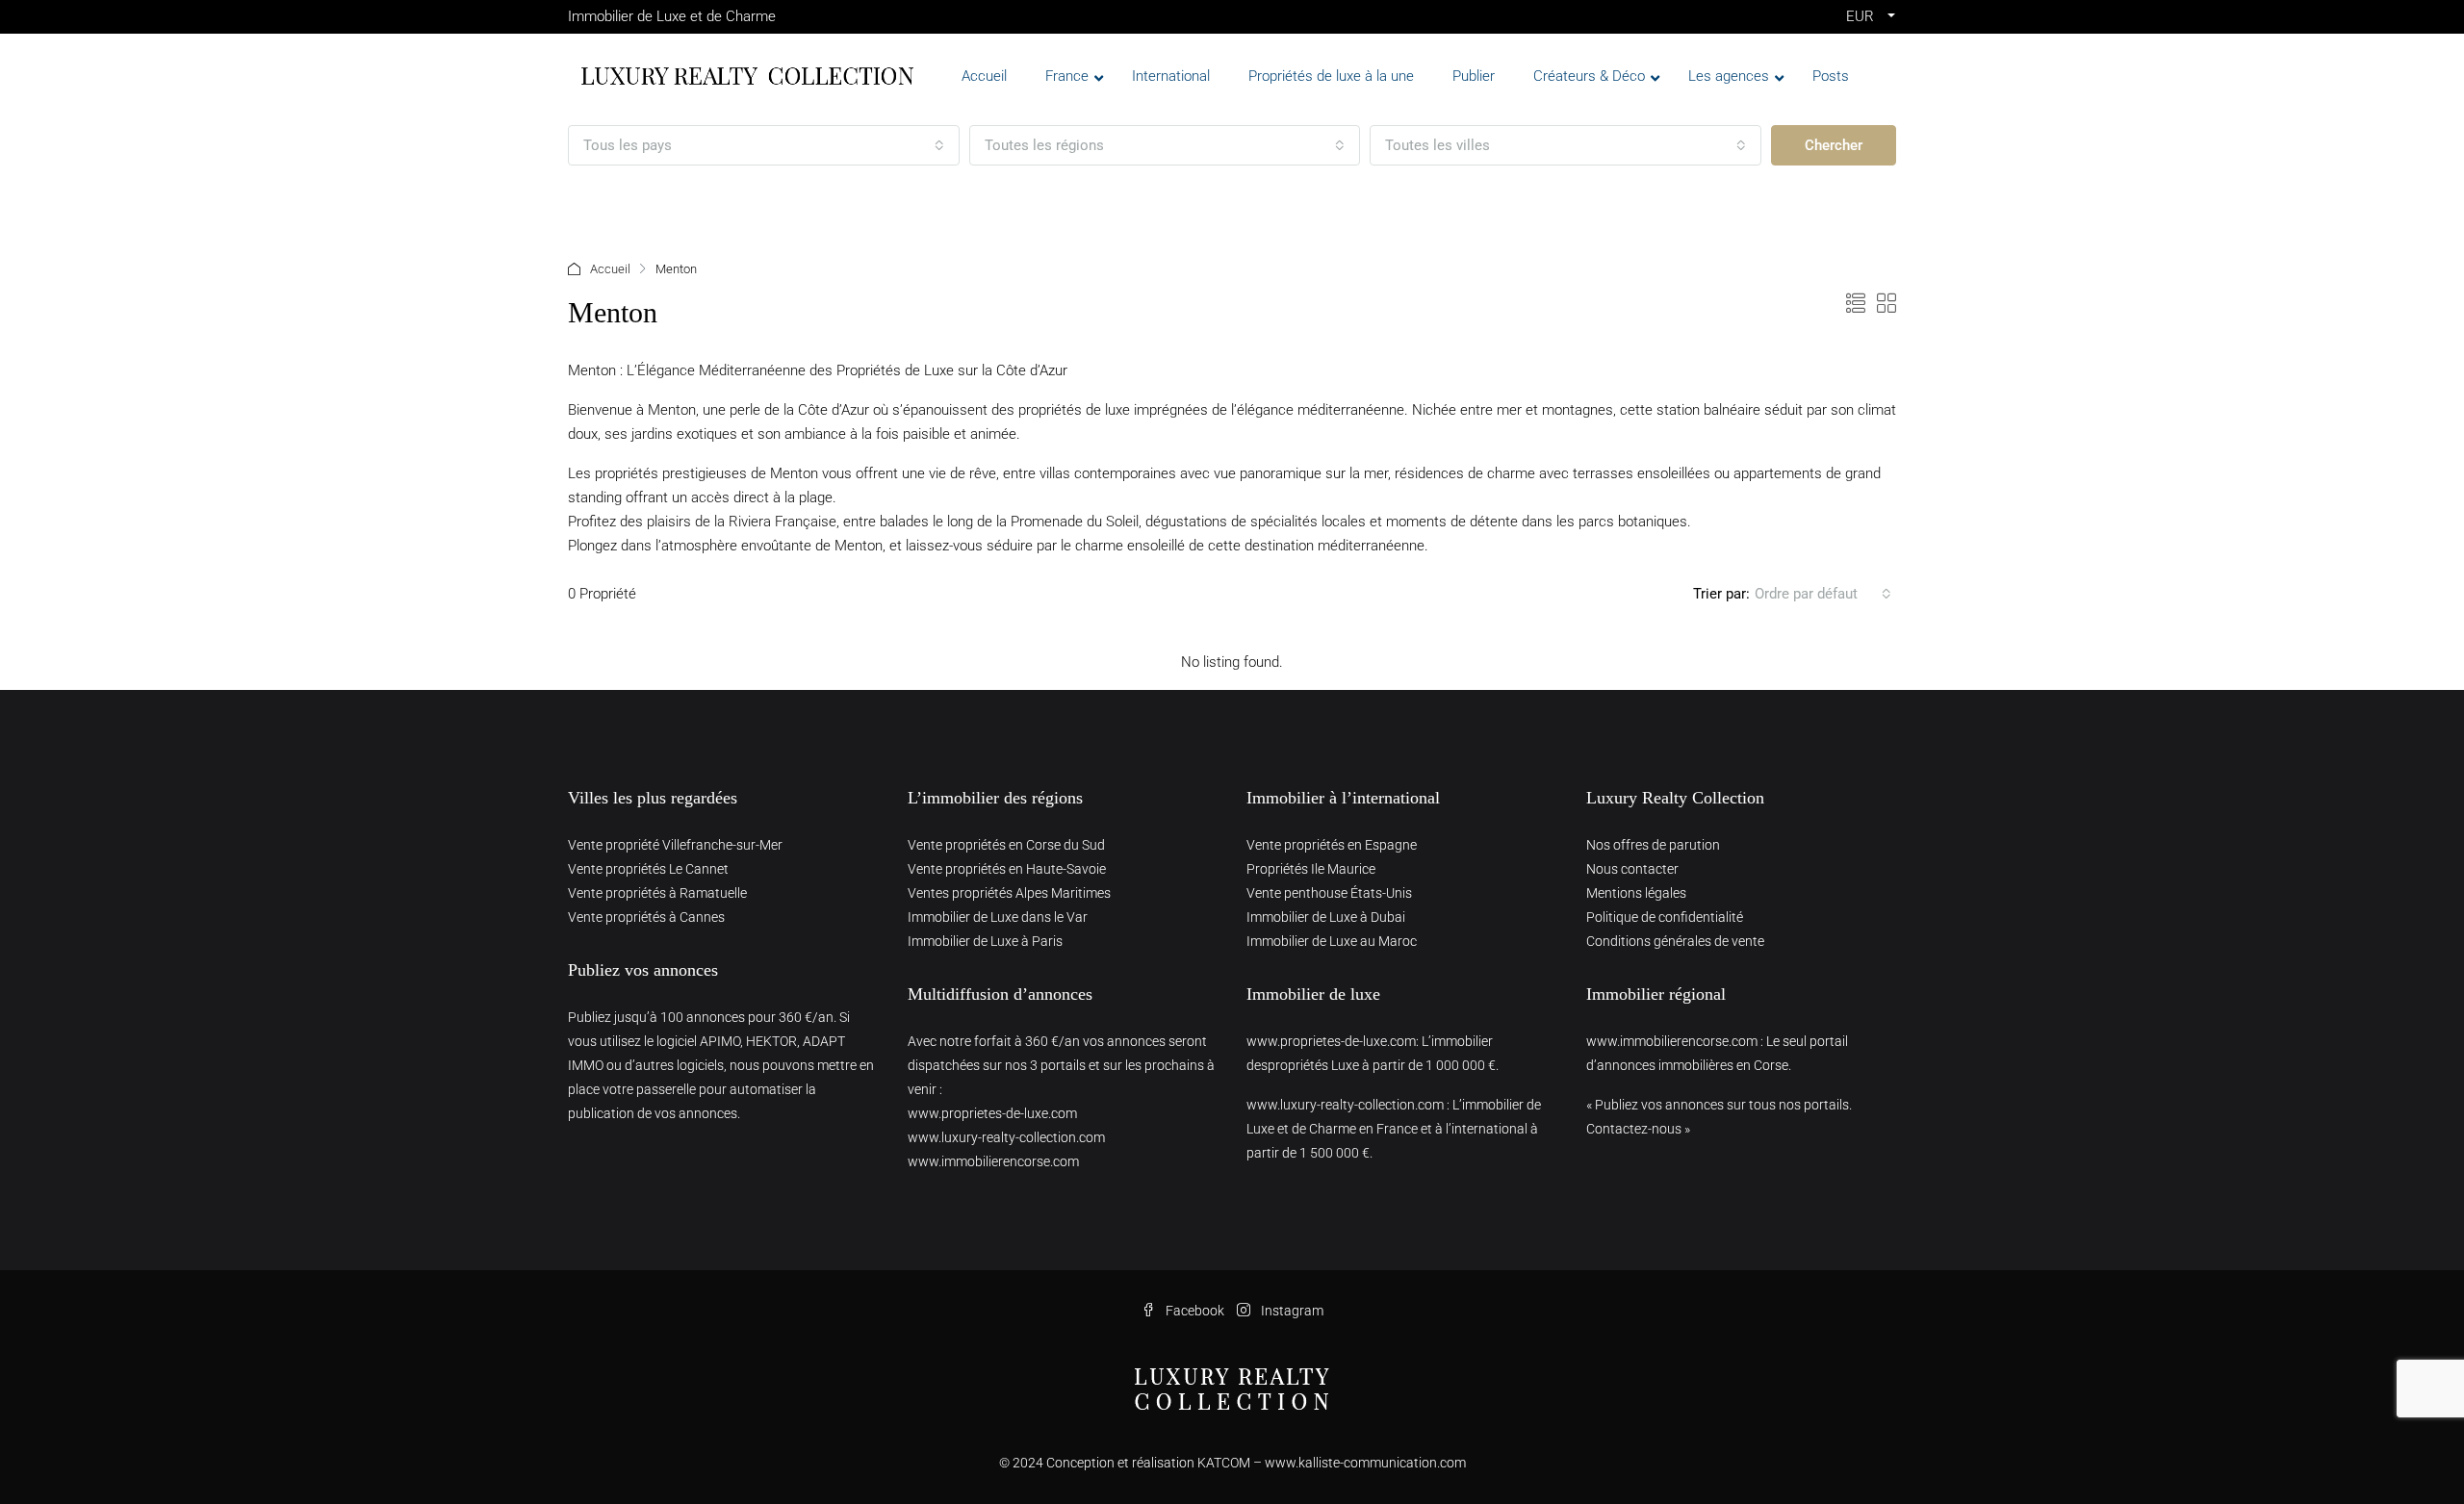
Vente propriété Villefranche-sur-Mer (675, 845)
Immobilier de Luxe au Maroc (1332, 941)
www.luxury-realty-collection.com (1006, 1137)
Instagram (1291, 1311)
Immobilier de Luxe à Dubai (1326, 917)
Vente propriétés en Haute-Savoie (1007, 869)
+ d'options (624, 201)
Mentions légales (1636, 893)
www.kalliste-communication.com (1365, 1463)
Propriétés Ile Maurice (1311, 869)
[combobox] (764, 145)
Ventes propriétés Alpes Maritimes (1009, 893)
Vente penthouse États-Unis (1329, 893)
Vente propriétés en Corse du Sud (1006, 845)
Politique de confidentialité (1665, 917)
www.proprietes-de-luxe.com (992, 1113)
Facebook (1195, 1311)
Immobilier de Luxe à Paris (985, 941)
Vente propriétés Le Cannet (648, 869)
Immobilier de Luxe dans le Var (998, 917)
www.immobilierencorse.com (993, 1161)
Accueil (610, 269)
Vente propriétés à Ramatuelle (657, 893)
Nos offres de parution (1653, 845)
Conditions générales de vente (1675, 941)
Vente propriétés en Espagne (1332, 845)
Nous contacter (1632, 869)
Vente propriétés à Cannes (646, 917)
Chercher (1834, 145)
